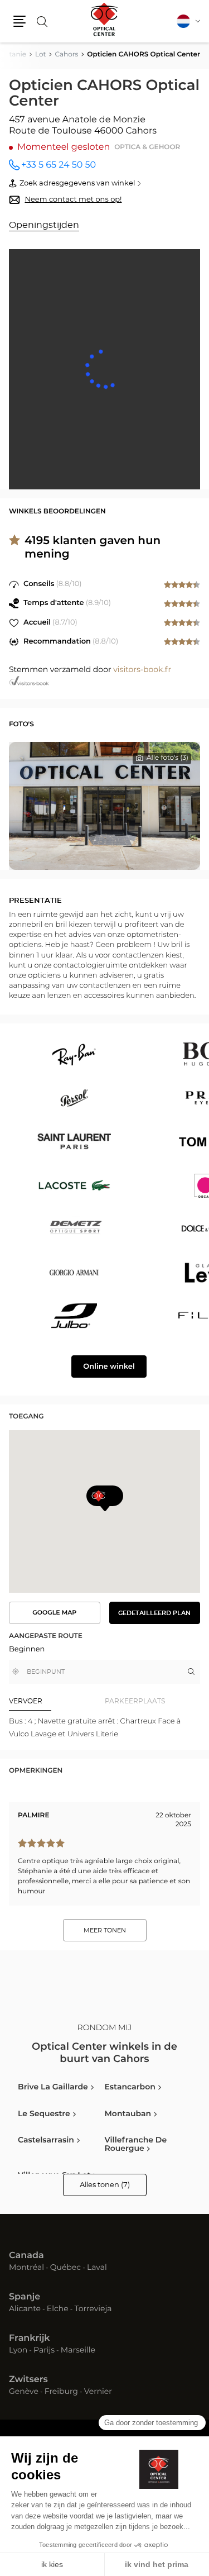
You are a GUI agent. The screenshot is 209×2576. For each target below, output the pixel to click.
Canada (26, 2256)
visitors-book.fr (142, 670)
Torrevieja (93, 2310)
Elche (58, 2310)
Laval (97, 2268)
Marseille (78, 2351)
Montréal (26, 2268)
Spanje (25, 2297)
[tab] (57, 1702)
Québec (65, 2268)
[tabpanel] (104, 1728)
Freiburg (61, 2392)
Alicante (25, 2310)
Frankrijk (30, 2339)
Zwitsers (28, 2380)
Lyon (18, 2351)
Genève (24, 2392)
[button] (20, 21)
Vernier (98, 2392)
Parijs (44, 2351)
